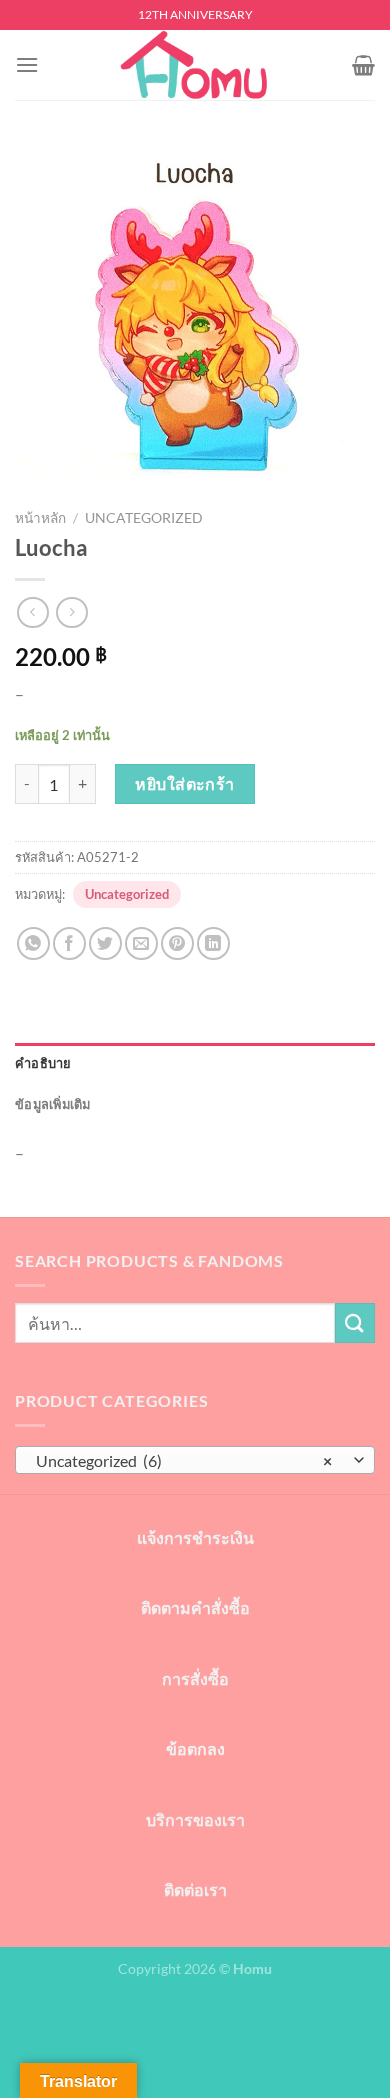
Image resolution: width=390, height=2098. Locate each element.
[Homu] (195, 65)
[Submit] (355, 1322)
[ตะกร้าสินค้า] (363, 65)
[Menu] (27, 64)
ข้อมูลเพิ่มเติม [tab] (53, 1104)
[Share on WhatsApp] (33, 943)
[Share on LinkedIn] (213, 943)
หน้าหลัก (40, 518)
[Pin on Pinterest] (177, 943)
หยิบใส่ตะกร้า (185, 783)
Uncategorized (144, 518)
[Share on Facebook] (69, 943)
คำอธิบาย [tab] (43, 1063)
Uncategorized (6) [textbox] (184, 1460)
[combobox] (195, 1460)
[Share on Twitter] (105, 943)
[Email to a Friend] (141, 943)
